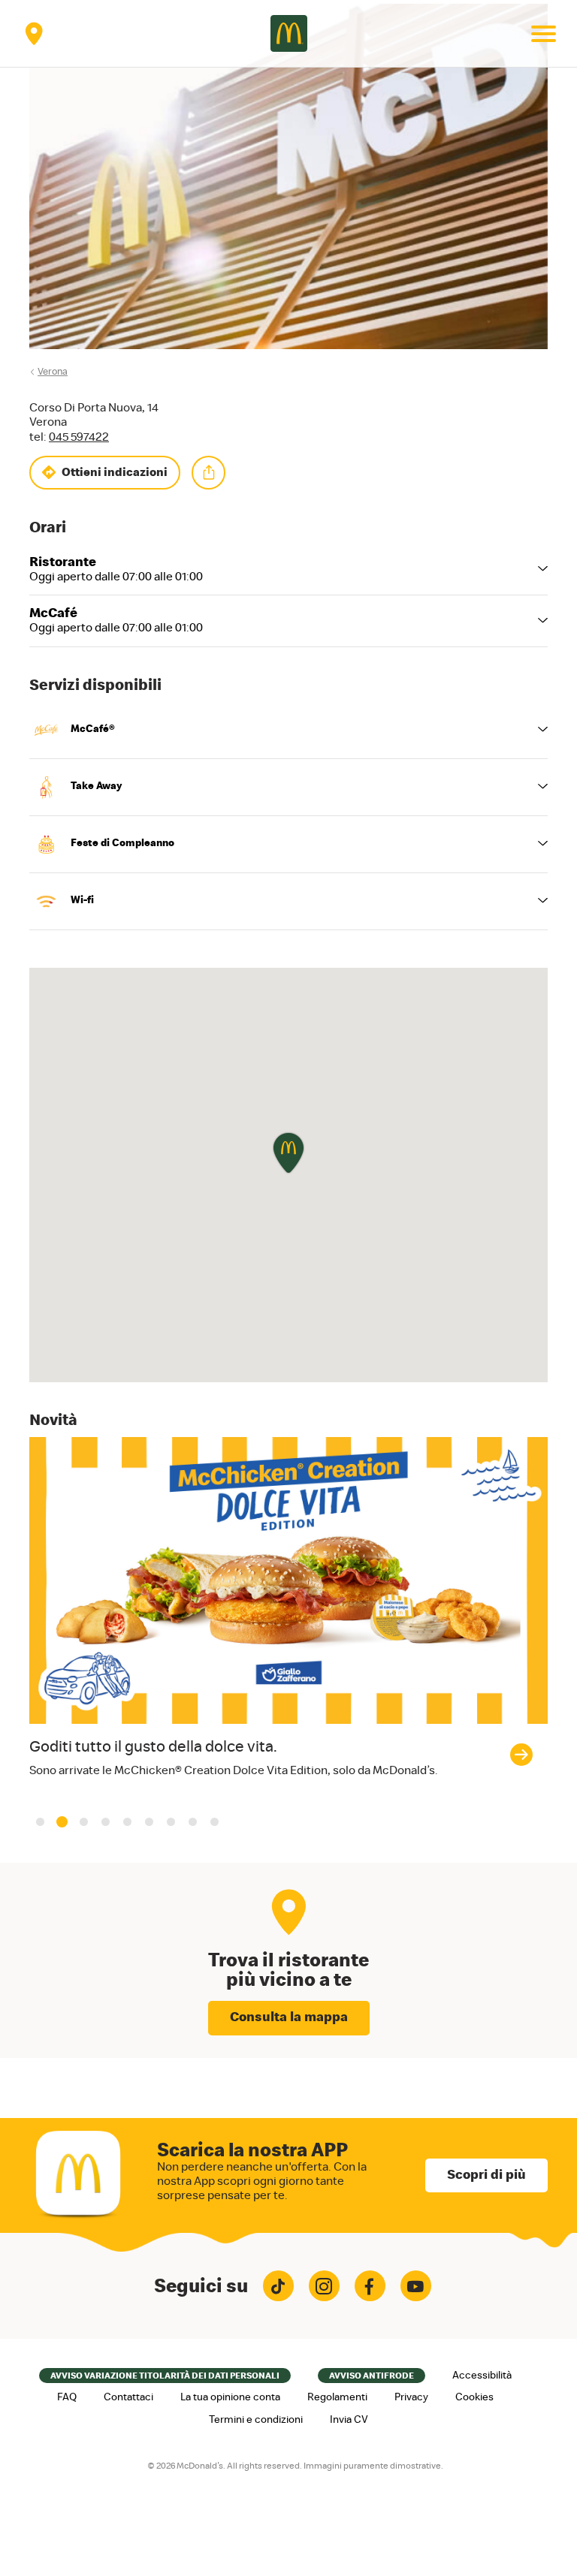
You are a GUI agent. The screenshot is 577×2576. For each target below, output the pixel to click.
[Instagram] (324, 2286)
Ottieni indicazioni (115, 472)
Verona (53, 372)
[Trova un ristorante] (34, 33)
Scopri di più (486, 2175)
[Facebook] (370, 2286)
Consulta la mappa (289, 2017)
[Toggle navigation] (543, 34)
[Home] (289, 33)
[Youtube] (416, 2286)
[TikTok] (278, 2286)
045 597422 (79, 437)
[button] (40, 1822)
